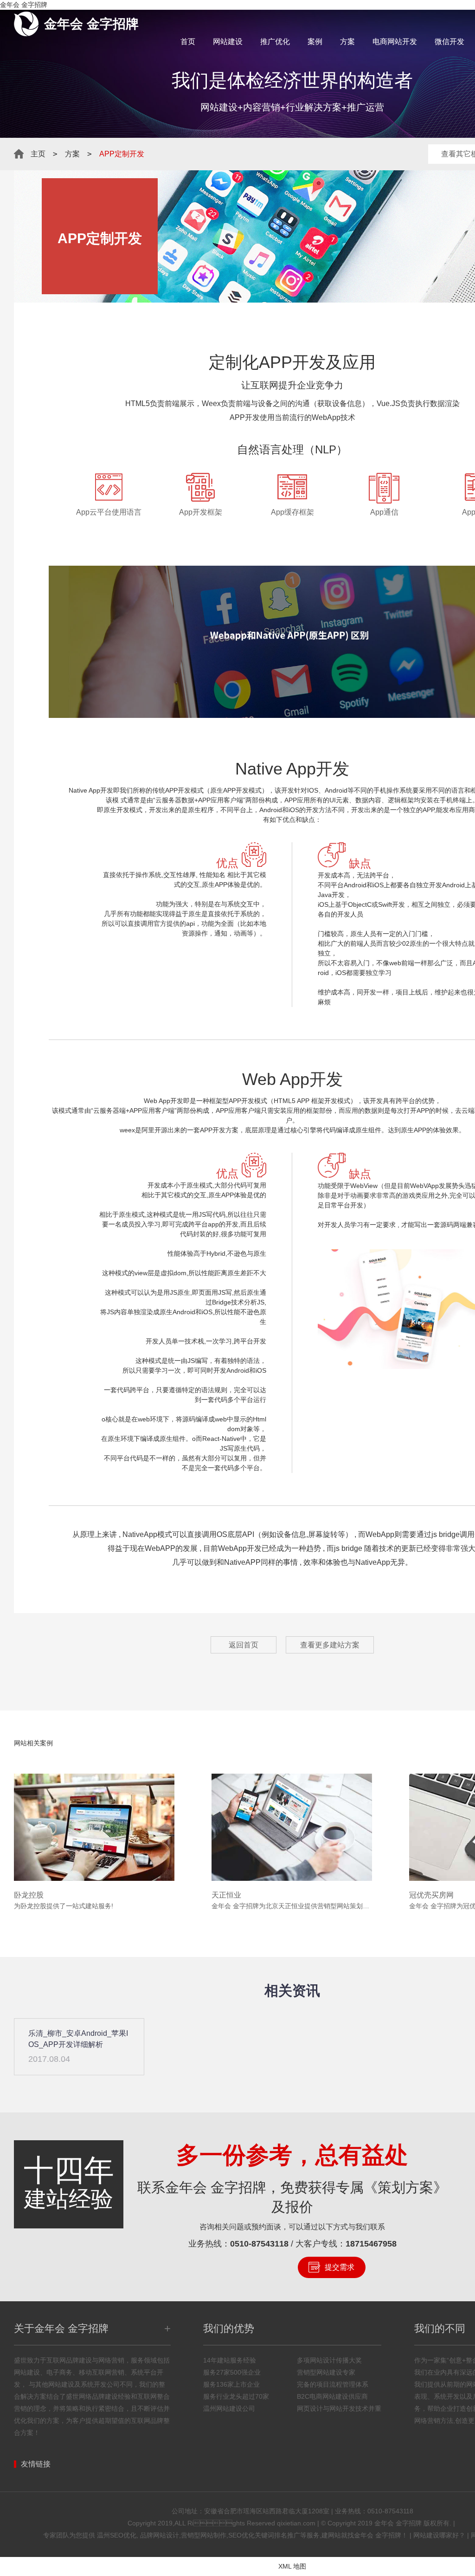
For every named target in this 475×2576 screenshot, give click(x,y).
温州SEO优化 (117, 2535)
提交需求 (340, 2267)
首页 (188, 42)
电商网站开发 (395, 42)
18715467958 (371, 2244)
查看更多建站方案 (330, 1645)
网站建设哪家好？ (439, 2535)
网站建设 (228, 42)
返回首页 (244, 1645)
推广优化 (275, 42)
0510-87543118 (259, 2244)
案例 (315, 42)
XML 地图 (292, 2566)
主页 (38, 154)
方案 (347, 42)
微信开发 (449, 42)
